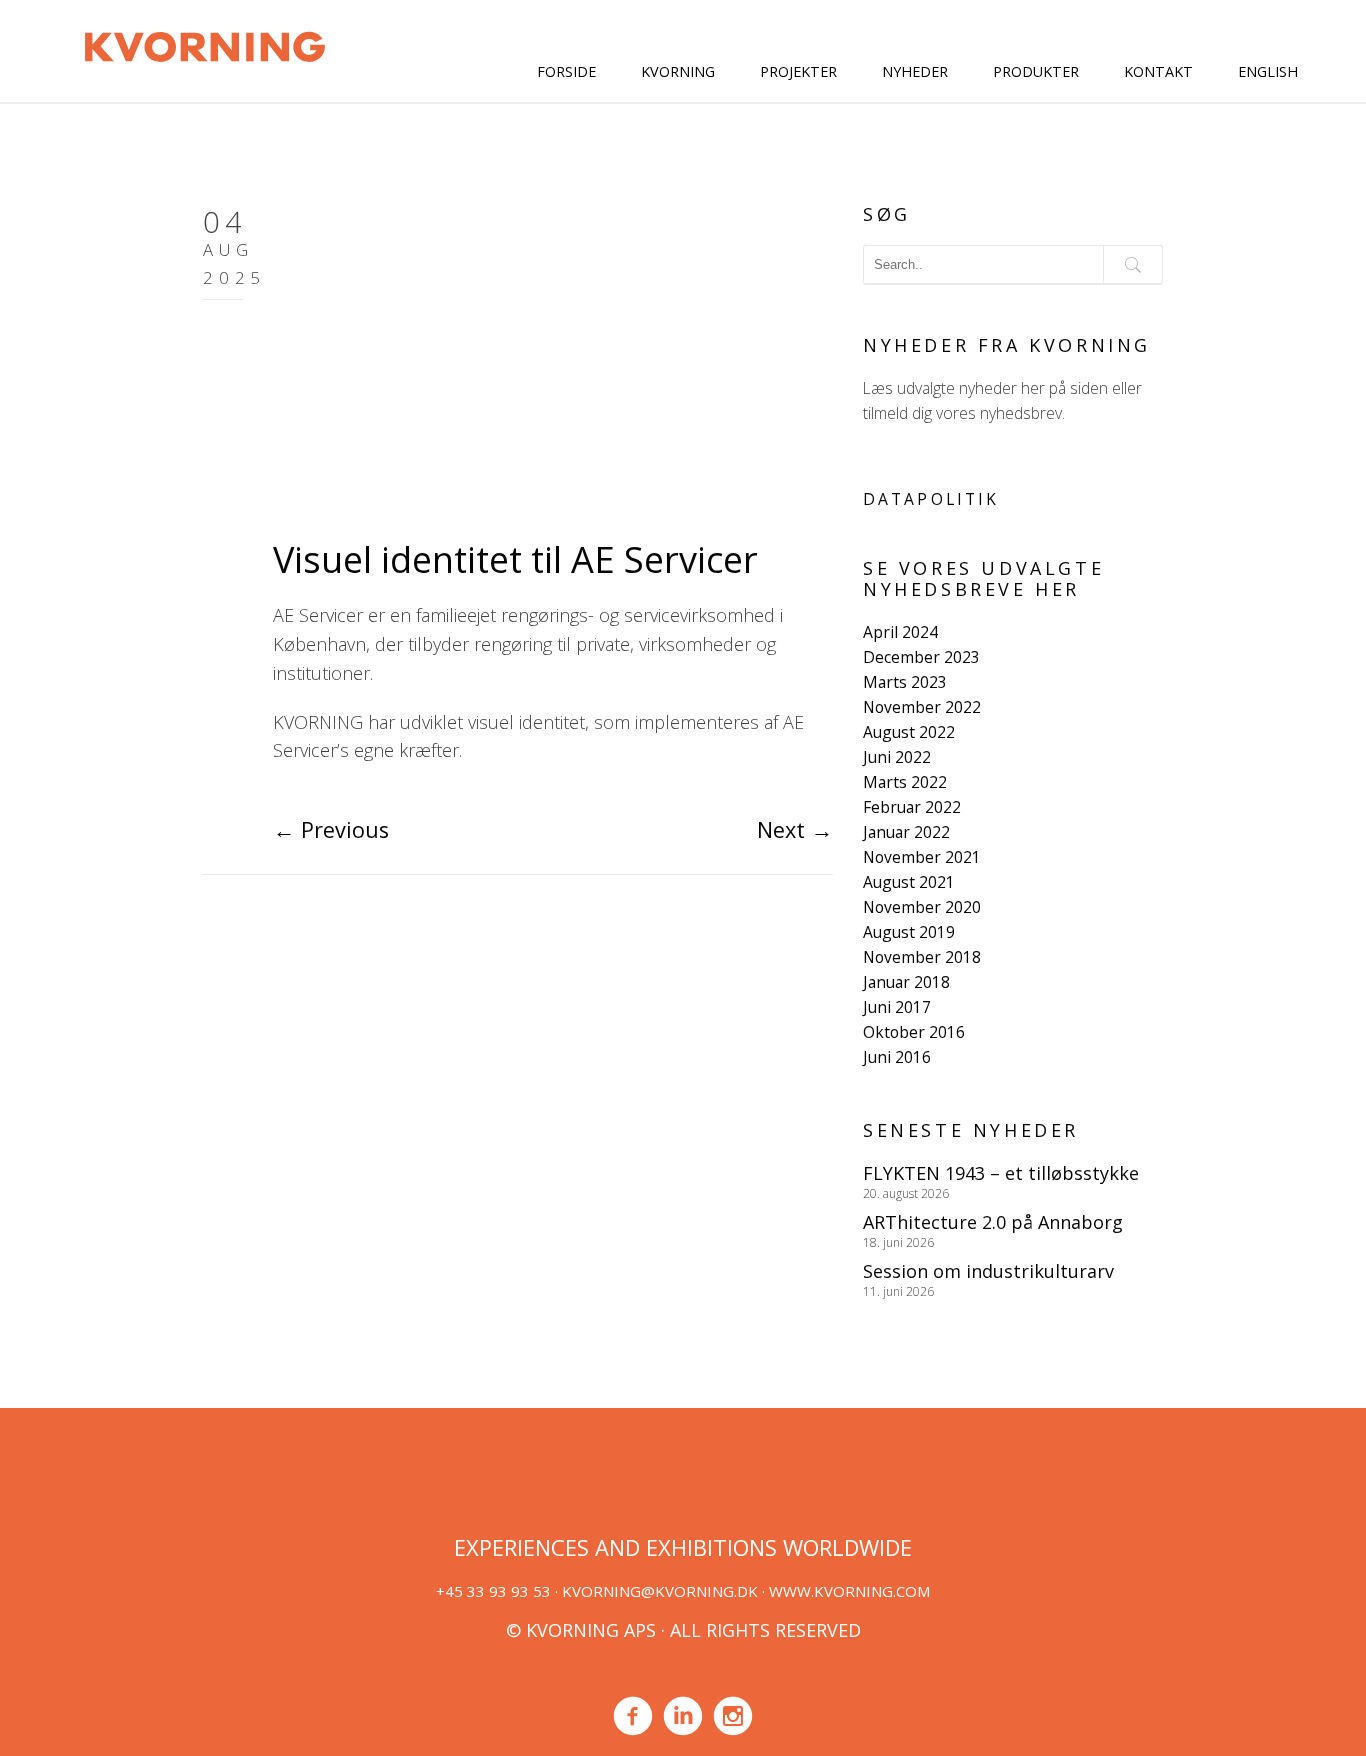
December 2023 (921, 657)
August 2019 (909, 932)
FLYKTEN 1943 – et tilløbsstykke (1001, 1173)
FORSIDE (566, 71)
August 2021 (909, 882)
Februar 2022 (912, 807)
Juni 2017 (897, 1007)
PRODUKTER (1036, 71)
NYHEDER (915, 71)
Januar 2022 (906, 832)
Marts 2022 (905, 782)
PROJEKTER (798, 71)
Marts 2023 (905, 682)
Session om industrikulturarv (988, 1271)
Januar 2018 (906, 982)
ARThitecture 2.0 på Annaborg (993, 1222)
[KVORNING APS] (204, 44)
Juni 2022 (897, 757)
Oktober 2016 (914, 1032)
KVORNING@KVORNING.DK (660, 1591)
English (1268, 71)
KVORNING (678, 71)
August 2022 (909, 732)
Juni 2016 (897, 1057)
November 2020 (922, 907)
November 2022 (922, 707)
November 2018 (922, 957)
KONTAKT (1158, 71)
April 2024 (900, 632)
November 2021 (922, 857)
